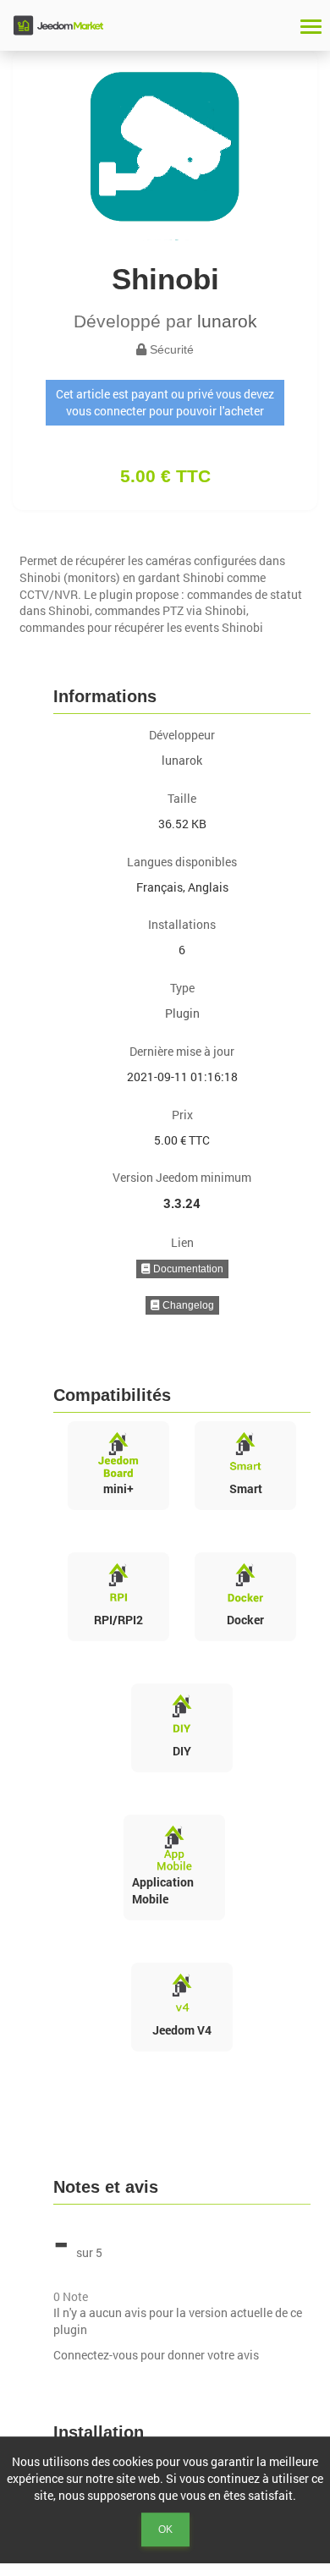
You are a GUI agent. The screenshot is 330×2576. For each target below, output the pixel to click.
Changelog (187, 1305)
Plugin (182, 1013)
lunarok (227, 321)
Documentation (187, 1269)
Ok (165, 2529)
